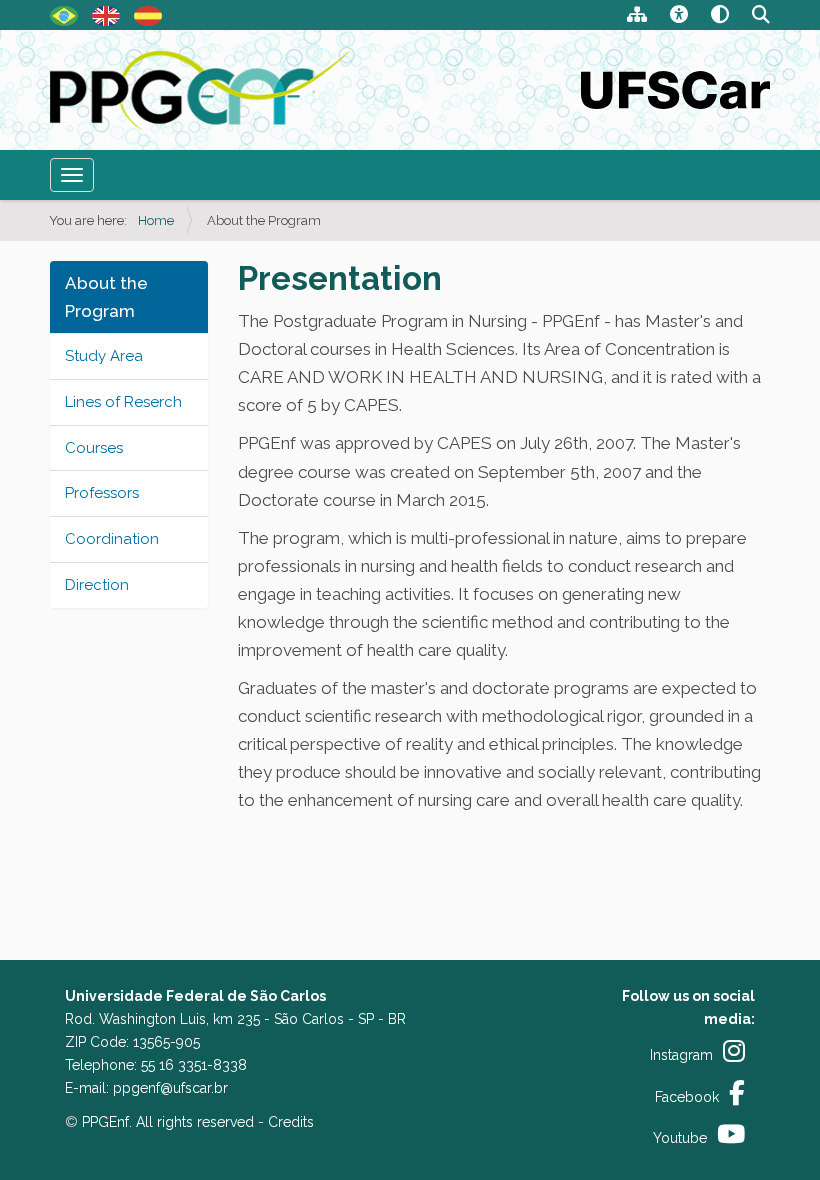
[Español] (148, 14)
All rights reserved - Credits (225, 1122)
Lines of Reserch (123, 402)
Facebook (687, 1097)
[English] (202, 90)
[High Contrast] (720, 17)
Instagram (681, 1055)
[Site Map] (637, 17)
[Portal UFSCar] (675, 88)
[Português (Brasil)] (64, 14)
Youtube (680, 1138)
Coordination (112, 539)
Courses (94, 448)
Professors (102, 493)
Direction (97, 585)
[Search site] (761, 17)
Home (156, 220)
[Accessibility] (679, 17)
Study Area (104, 356)
